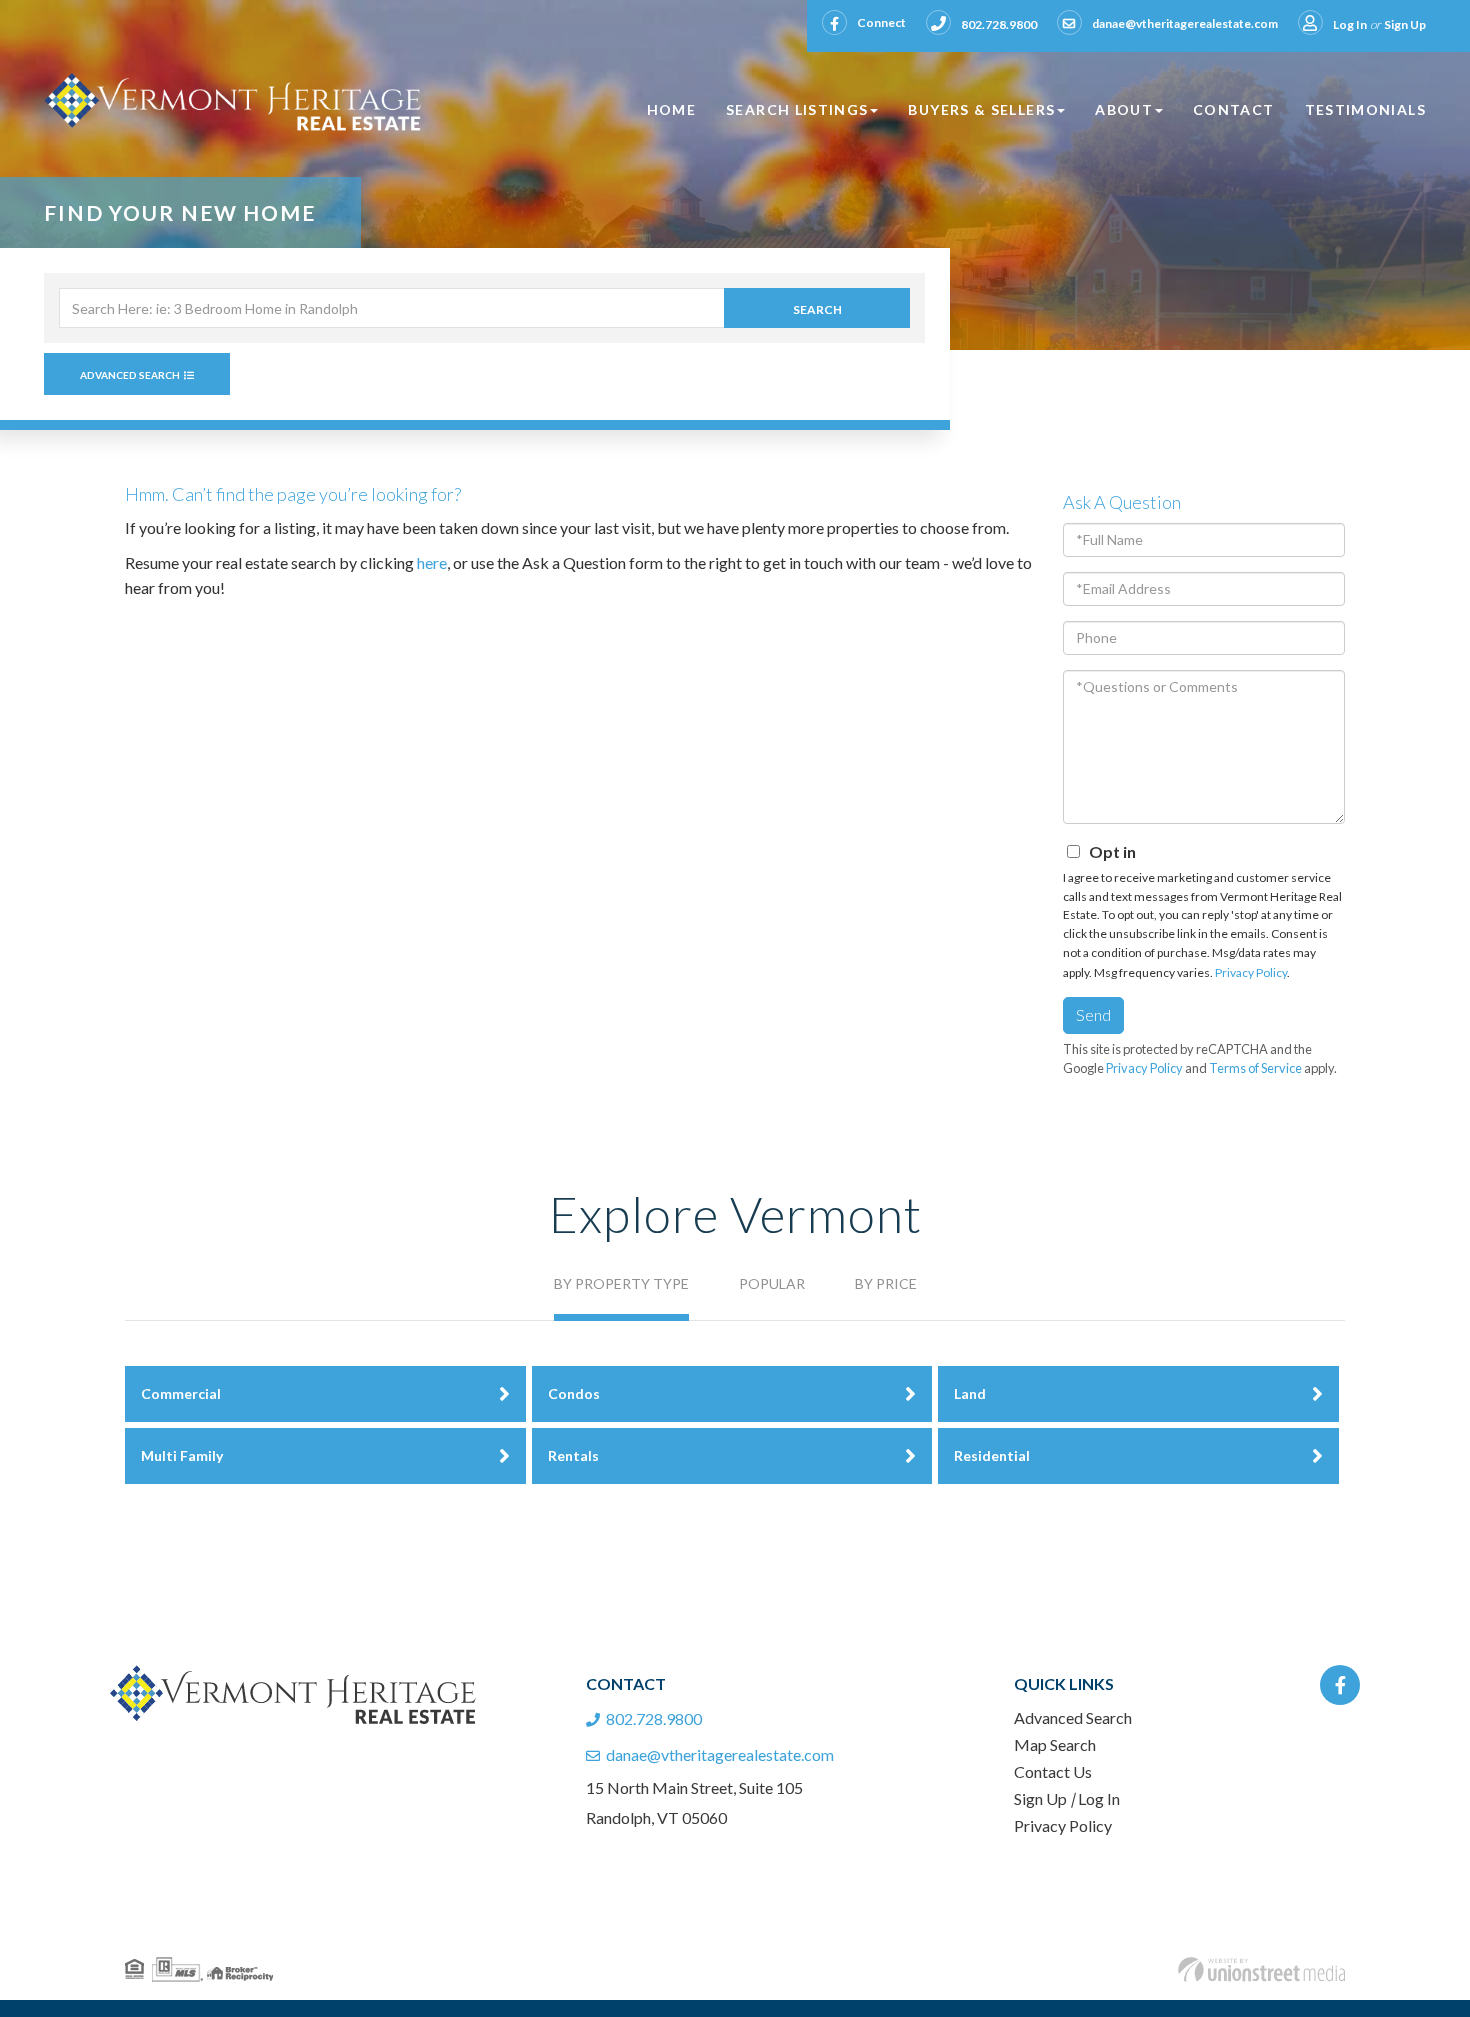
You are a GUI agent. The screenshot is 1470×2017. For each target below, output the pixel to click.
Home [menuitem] (671, 109)
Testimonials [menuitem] (1365, 109)
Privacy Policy (1251, 972)
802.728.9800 (999, 24)
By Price (886, 1283)
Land (970, 1393)
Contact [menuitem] (1234, 109)
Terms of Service (1255, 1068)
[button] (817, 308)
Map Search (1055, 1744)
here (432, 562)
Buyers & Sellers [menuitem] (981, 109)
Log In (1350, 24)
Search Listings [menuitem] (797, 109)
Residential (992, 1455)
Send (1093, 1014)
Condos (574, 1393)
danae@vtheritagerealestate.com (1185, 23)
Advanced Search (130, 375)
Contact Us (1053, 1771)
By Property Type (621, 1283)
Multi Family (182, 1455)
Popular (772, 1283)
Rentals (573, 1455)
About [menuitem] (1124, 109)
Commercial (181, 1393)
